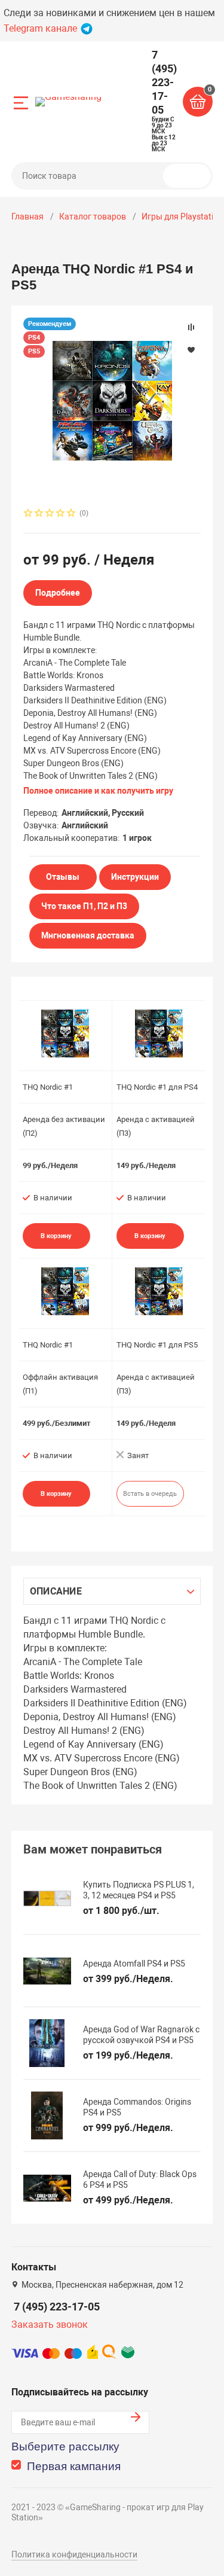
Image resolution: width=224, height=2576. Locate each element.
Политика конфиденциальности (74, 2554)
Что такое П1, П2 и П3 (84, 906)
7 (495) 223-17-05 (57, 2307)
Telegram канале (42, 28)
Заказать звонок (50, 2325)
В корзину (56, 1236)
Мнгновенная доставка (88, 935)
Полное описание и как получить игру (98, 791)
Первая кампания (74, 2466)
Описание (56, 1591)
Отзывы (63, 877)
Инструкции (135, 877)
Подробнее (58, 593)
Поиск (192, 176)
